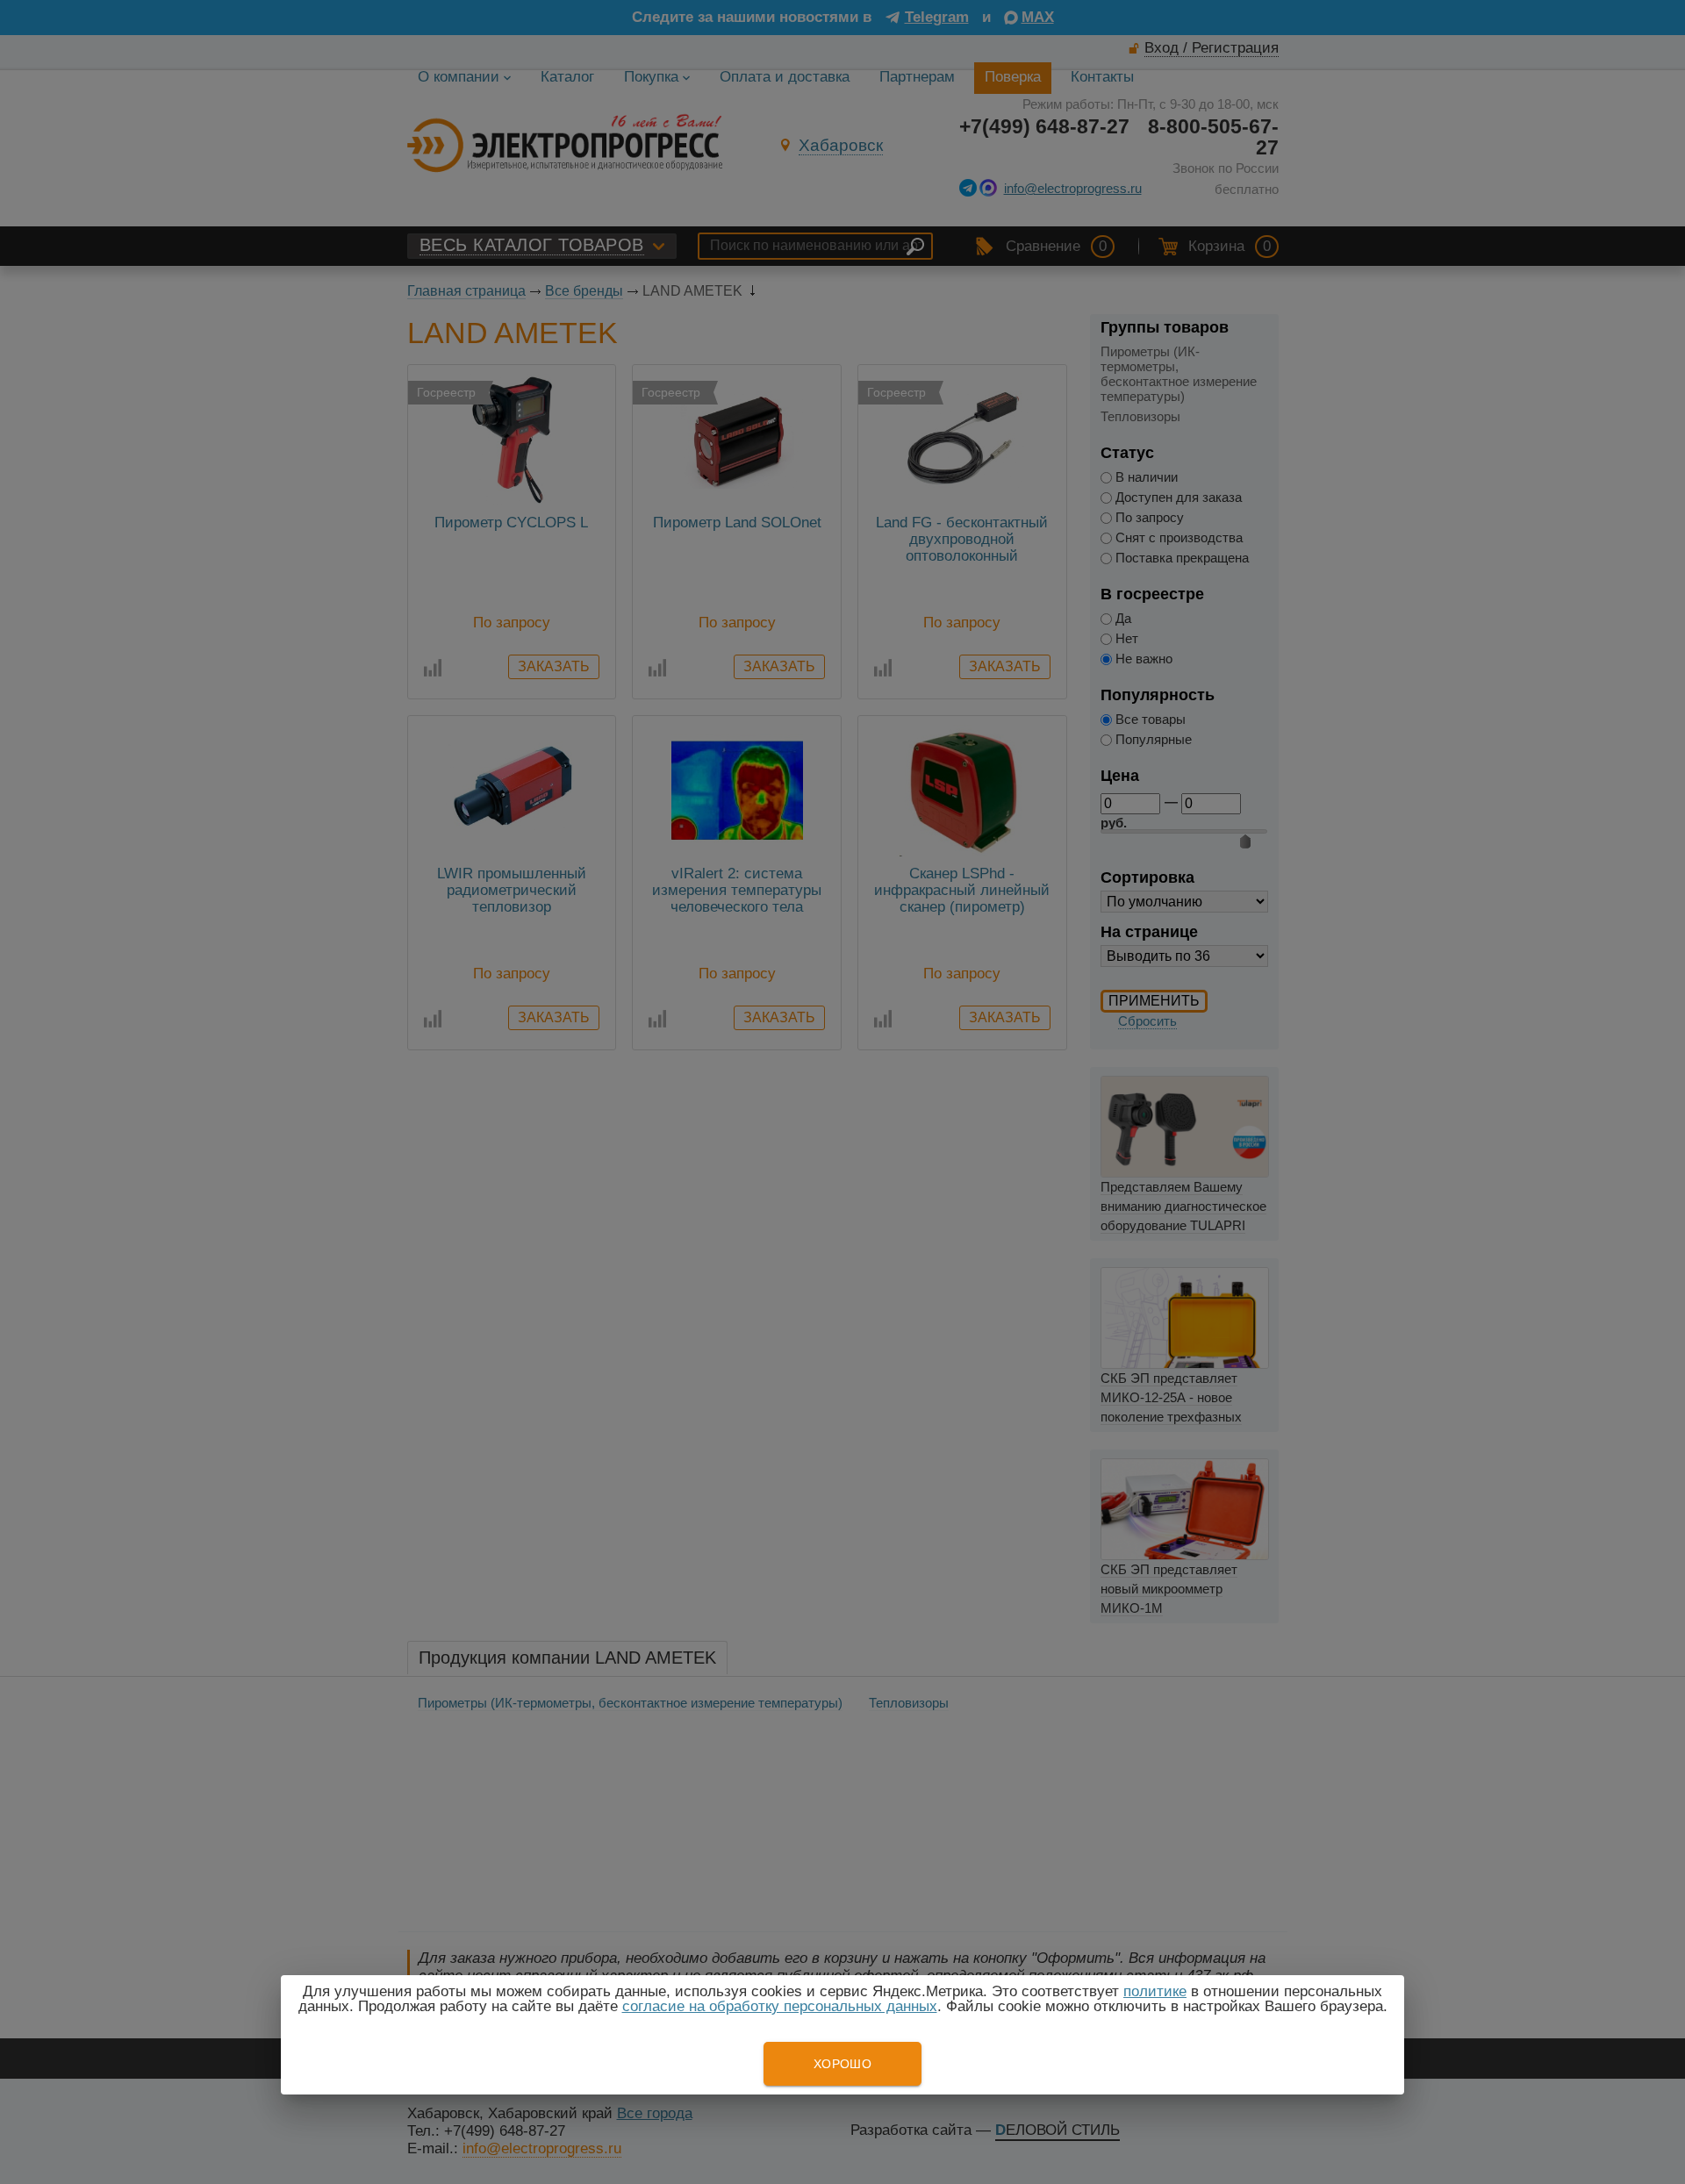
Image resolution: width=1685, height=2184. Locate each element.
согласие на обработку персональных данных (780, 2006)
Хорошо (842, 2064)
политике (1155, 1991)
